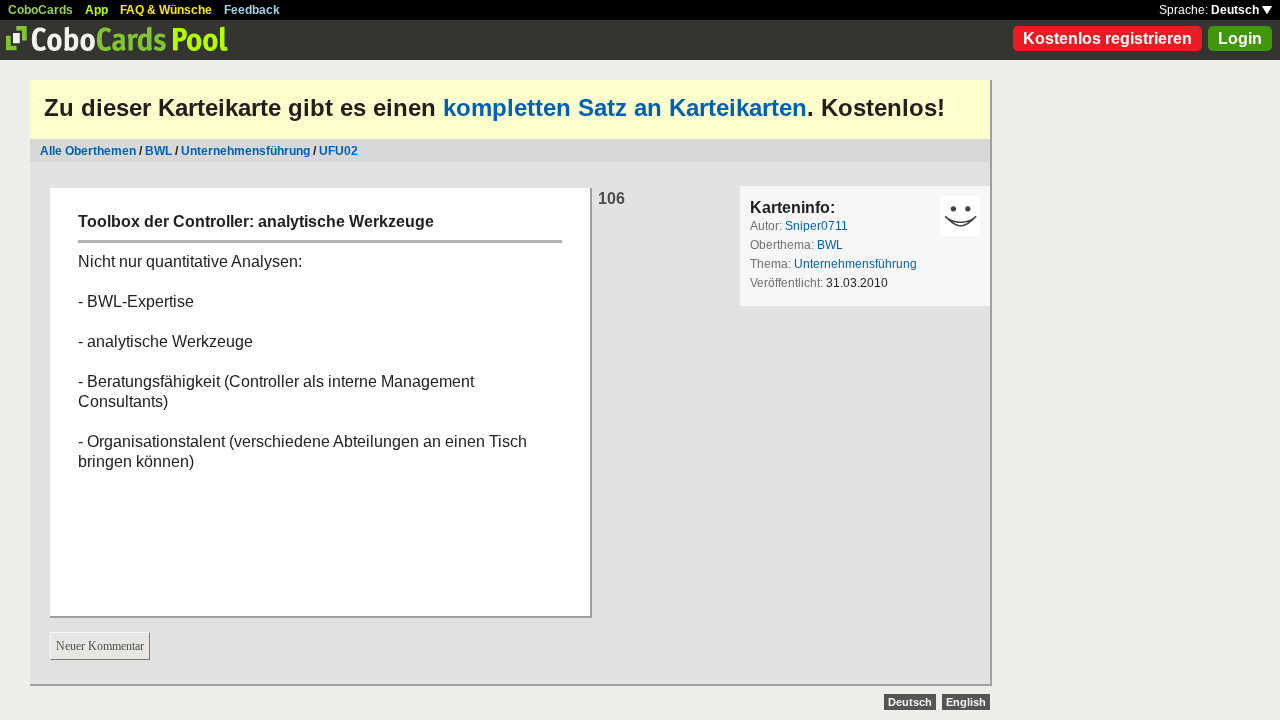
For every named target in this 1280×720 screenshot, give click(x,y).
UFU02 (338, 151)
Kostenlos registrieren (1107, 38)
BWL (158, 151)
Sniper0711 (816, 226)
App (96, 10)
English (966, 702)
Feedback (252, 10)
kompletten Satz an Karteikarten (625, 107)
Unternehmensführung (245, 151)
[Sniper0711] (960, 216)
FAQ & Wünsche (166, 10)
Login (1240, 38)
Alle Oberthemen (88, 151)
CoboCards (40, 10)
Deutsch (1236, 10)
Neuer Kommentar (100, 646)
